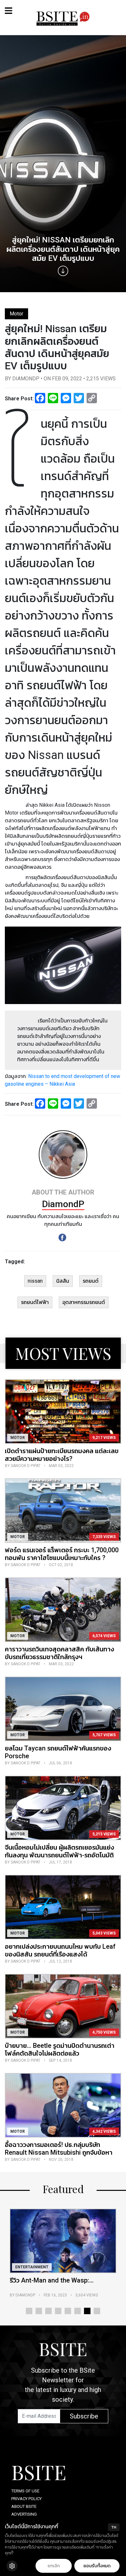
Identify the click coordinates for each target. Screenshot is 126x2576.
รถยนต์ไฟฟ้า (35, 1302)
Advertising (24, 2514)
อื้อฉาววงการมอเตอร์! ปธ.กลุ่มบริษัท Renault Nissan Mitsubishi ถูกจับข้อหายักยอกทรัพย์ (59, 2152)
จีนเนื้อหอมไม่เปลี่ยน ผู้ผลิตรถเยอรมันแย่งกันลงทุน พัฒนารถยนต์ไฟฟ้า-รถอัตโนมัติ (59, 1851)
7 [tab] (87, 2311)
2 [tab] (39, 2311)
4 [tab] (58, 2311)
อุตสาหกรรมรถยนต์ (84, 1302)
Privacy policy (26, 2499)
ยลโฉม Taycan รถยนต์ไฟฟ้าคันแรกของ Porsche (58, 1752)
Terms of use (25, 2491)
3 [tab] (48, 2311)
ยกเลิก (54, 2566)
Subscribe (84, 2416)
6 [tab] (78, 2311)
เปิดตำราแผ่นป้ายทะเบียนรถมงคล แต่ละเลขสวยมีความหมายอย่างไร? (62, 1455)
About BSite (24, 2506)
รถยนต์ (91, 1281)
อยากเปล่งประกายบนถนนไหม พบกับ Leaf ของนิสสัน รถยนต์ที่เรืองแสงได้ (60, 1950)
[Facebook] (62, 1237)
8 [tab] (97, 2311)
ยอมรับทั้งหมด (97, 2566)
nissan (35, 1281)
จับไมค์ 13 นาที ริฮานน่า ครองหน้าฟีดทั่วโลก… (62, 2284)
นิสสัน (63, 1281)
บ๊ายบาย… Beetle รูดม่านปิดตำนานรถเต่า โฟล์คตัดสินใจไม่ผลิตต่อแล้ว (60, 2049)
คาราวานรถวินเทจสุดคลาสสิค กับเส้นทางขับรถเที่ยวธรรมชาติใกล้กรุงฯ (59, 1653)
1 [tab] (29, 2311)
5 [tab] (68, 2311)
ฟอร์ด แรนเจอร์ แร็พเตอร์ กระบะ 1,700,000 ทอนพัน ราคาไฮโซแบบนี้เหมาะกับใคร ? (62, 1554)
